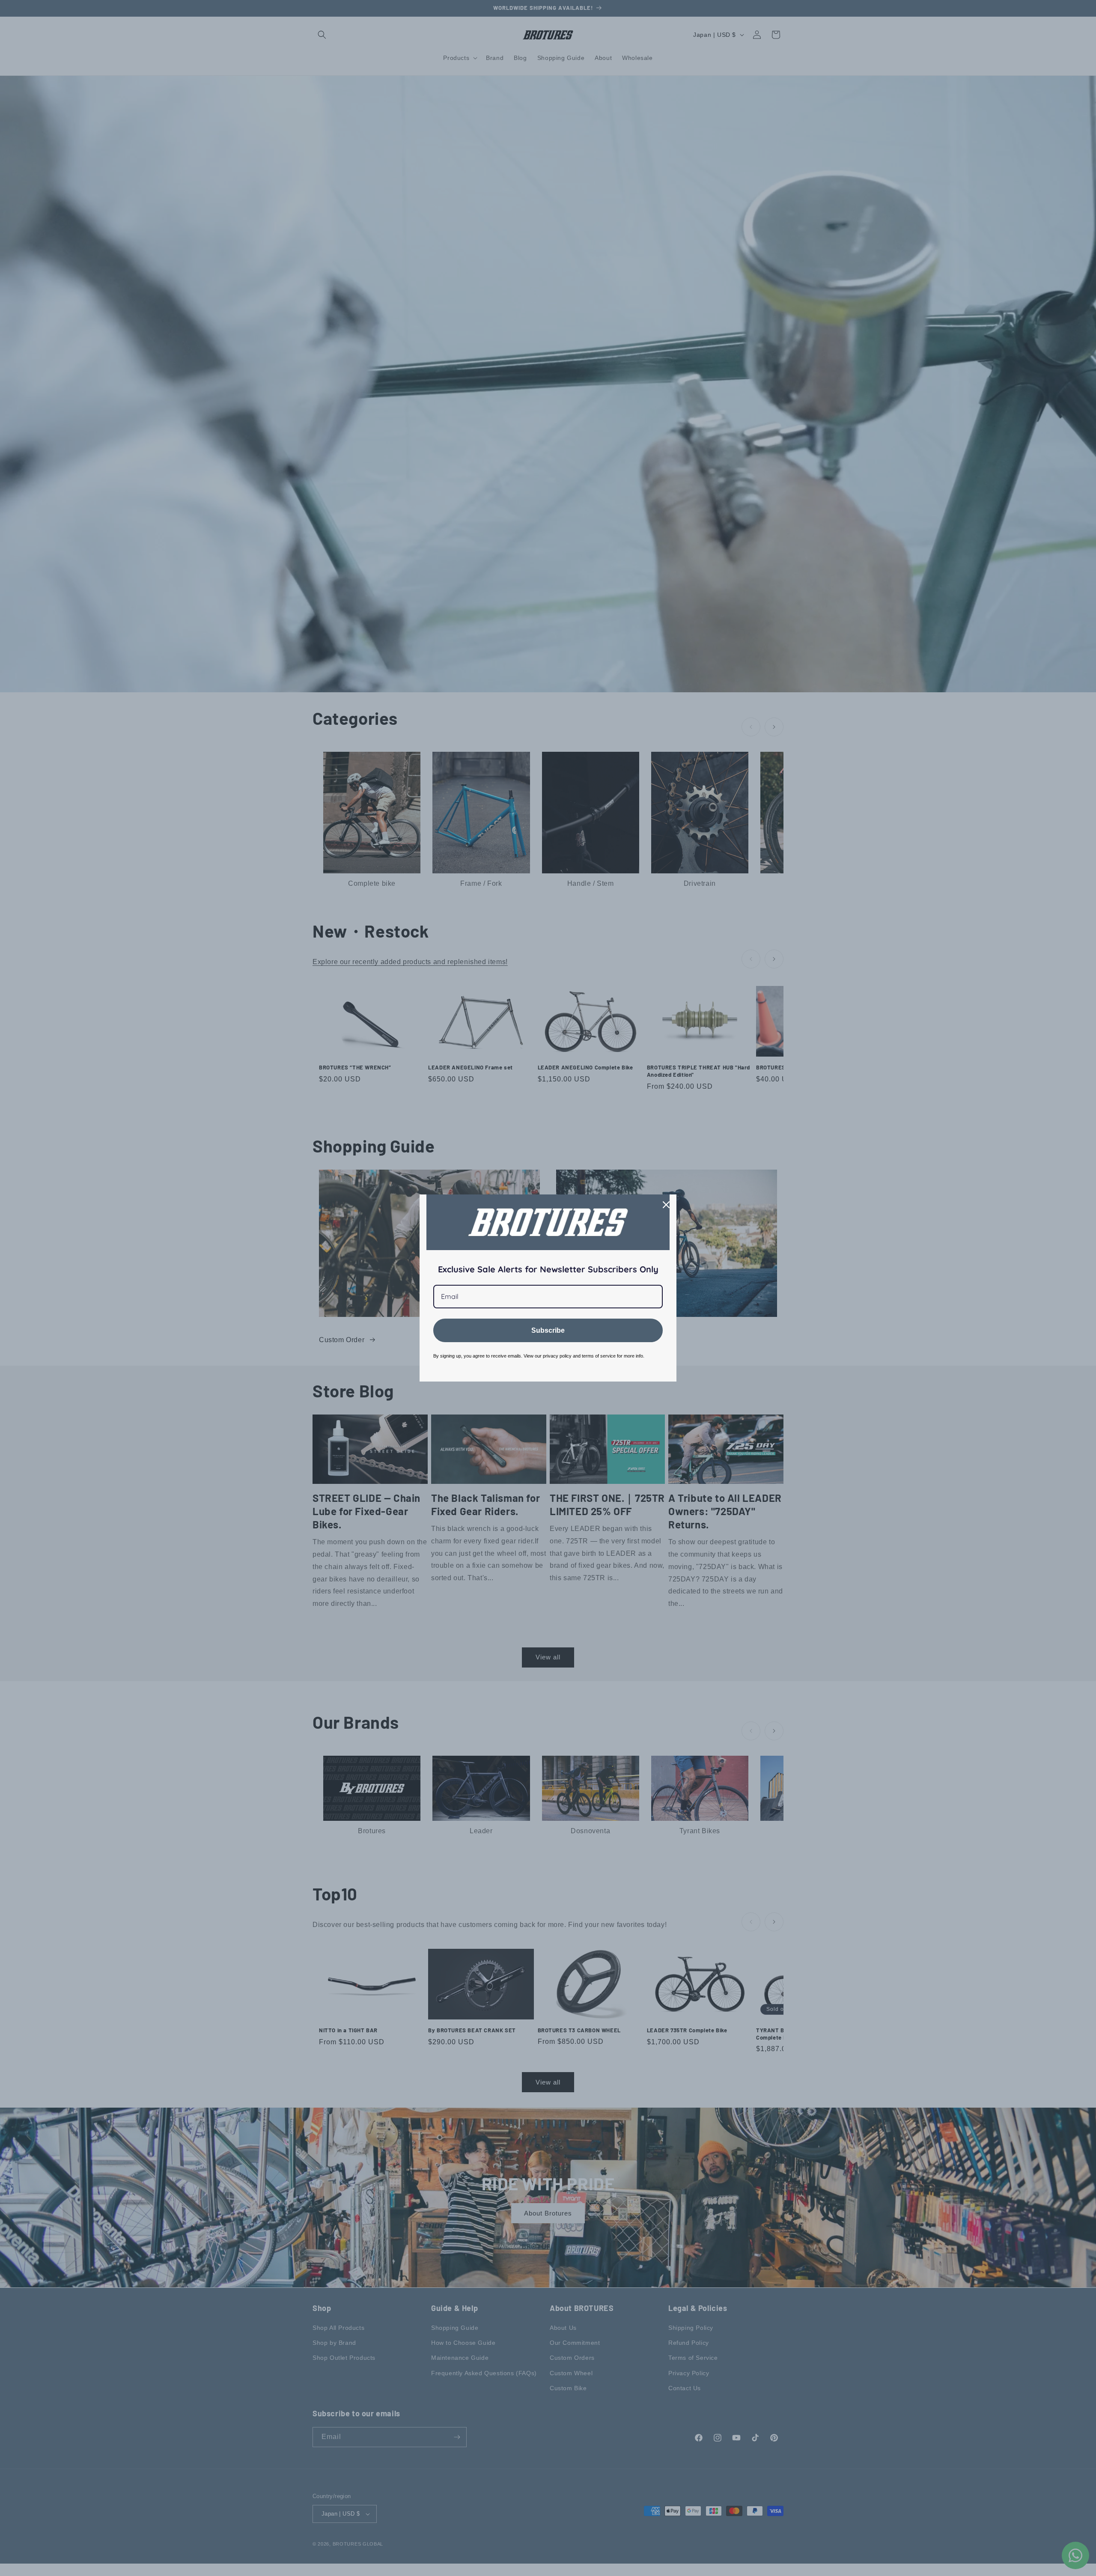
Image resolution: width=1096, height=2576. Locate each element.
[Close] (666, 1205)
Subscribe (548, 1330)
